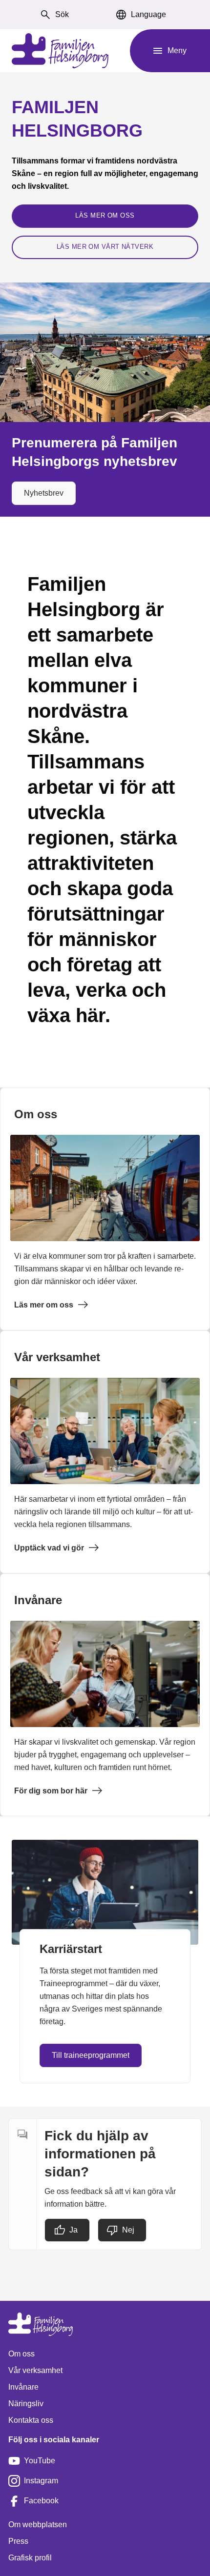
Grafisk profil (30, 2558)
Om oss (21, 2354)
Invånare (23, 2387)
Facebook (41, 2501)
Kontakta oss (31, 2420)
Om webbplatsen (38, 2525)
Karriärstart (71, 1949)
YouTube (40, 2461)
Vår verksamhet (35, 2370)
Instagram (41, 2481)
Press (18, 2541)
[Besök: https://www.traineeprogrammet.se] (105, 1892)
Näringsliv (26, 2404)
